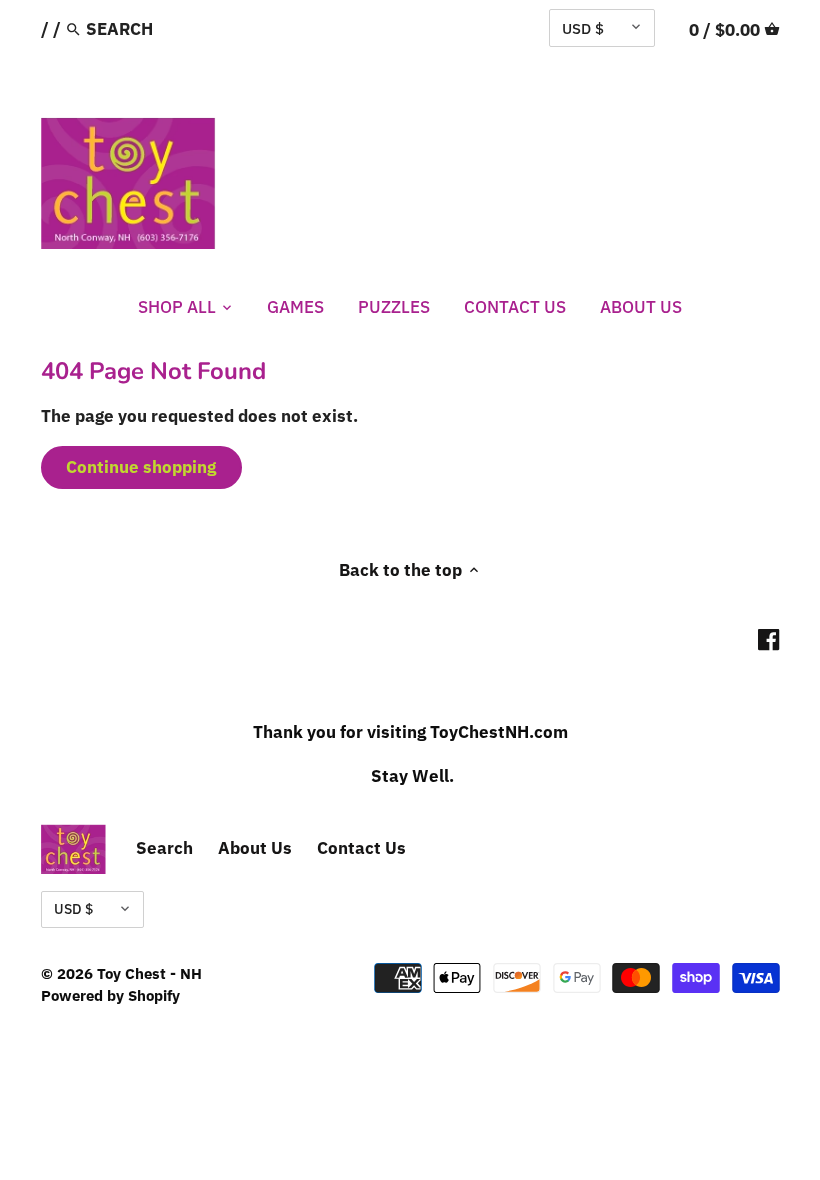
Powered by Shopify (110, 995)
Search (164, 848)
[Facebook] (768, 639)
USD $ (583, 28)
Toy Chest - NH (149, 973)
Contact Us (361, 848)
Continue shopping (141, 467)
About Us (255, 848)
